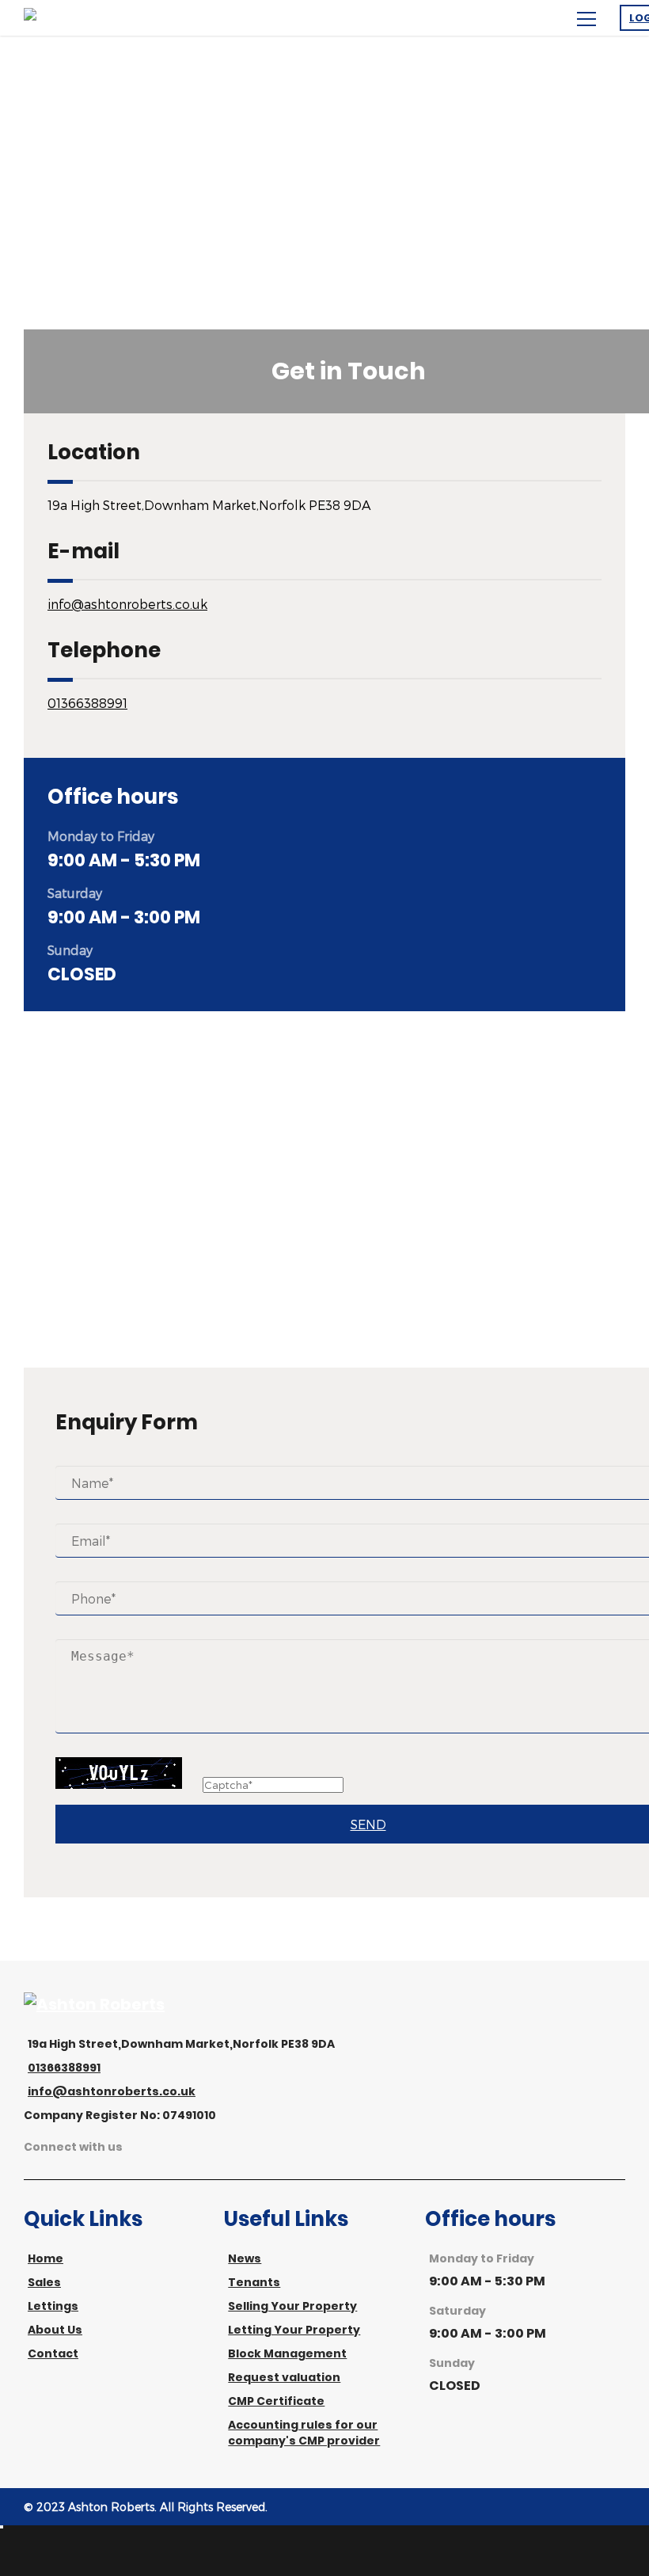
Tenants (254, 2282)
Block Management (287, 2353)
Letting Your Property (294, 2330)
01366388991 (87, 703)
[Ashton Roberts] (94, 2004)
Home (46, 2258)
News (245, 2258)
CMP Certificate (276, 2401)
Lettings (53, 2306)
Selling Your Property (292, 2306)
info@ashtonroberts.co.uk (127, 604)
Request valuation (284, 2377)
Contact (53, 2353)
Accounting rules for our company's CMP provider (304, 2433)
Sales (44, 2282)
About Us (55, 2330)
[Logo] (95, 18)
